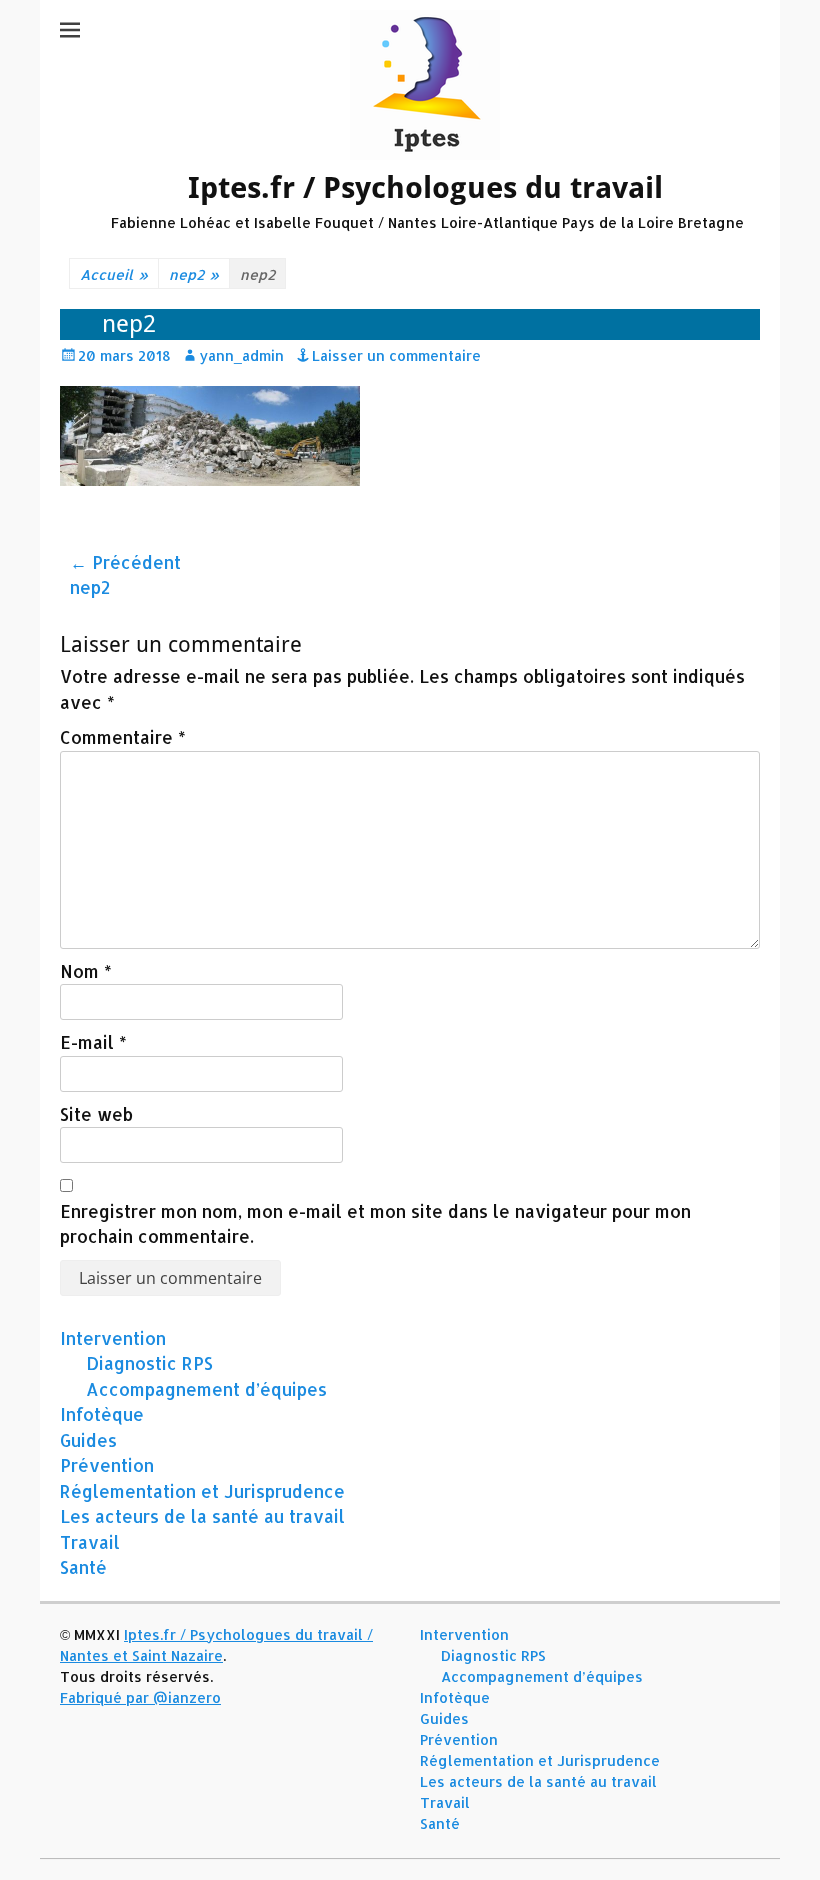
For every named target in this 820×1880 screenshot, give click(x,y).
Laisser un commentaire (396, 355)
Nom (86, 971)
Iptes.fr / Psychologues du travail (425, 187)
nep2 (194, 274)
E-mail (93, 1042)
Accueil (114, 274)
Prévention (107, 1465)
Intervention (113, 1338)
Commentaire (123, 737)
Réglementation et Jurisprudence (202, 1491)
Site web (96, 1114)
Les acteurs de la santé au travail (202, 1516)
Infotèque (102, 1414)
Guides (88, 1440)
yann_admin (241, 355)
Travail (90, 1542)
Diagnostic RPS (149, 1363)
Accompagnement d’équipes (206, 1389)
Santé (83, 1567)
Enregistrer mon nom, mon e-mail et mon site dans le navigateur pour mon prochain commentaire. (375, 1224)
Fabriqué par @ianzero (140, 1697)
